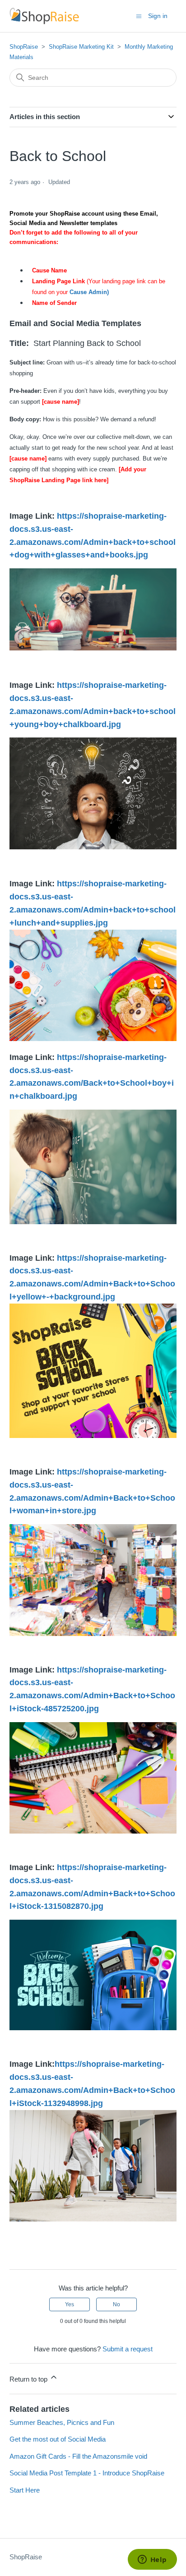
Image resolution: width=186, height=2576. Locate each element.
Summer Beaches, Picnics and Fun (62, 2422)
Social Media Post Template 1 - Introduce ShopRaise (87, 2473)
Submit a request (128, 2349)
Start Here (25, 2490)
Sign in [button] (158, 16)
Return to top (29, 2379)
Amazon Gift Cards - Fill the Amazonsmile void (78, 2456)
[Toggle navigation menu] (139, 16)
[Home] (44, 16)
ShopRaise (24, 47)
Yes (70, 2304)
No (116, 2304)
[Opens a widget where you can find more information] (152, 2560)
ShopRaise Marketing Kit (81, 47)
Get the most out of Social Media (58, 2439)
